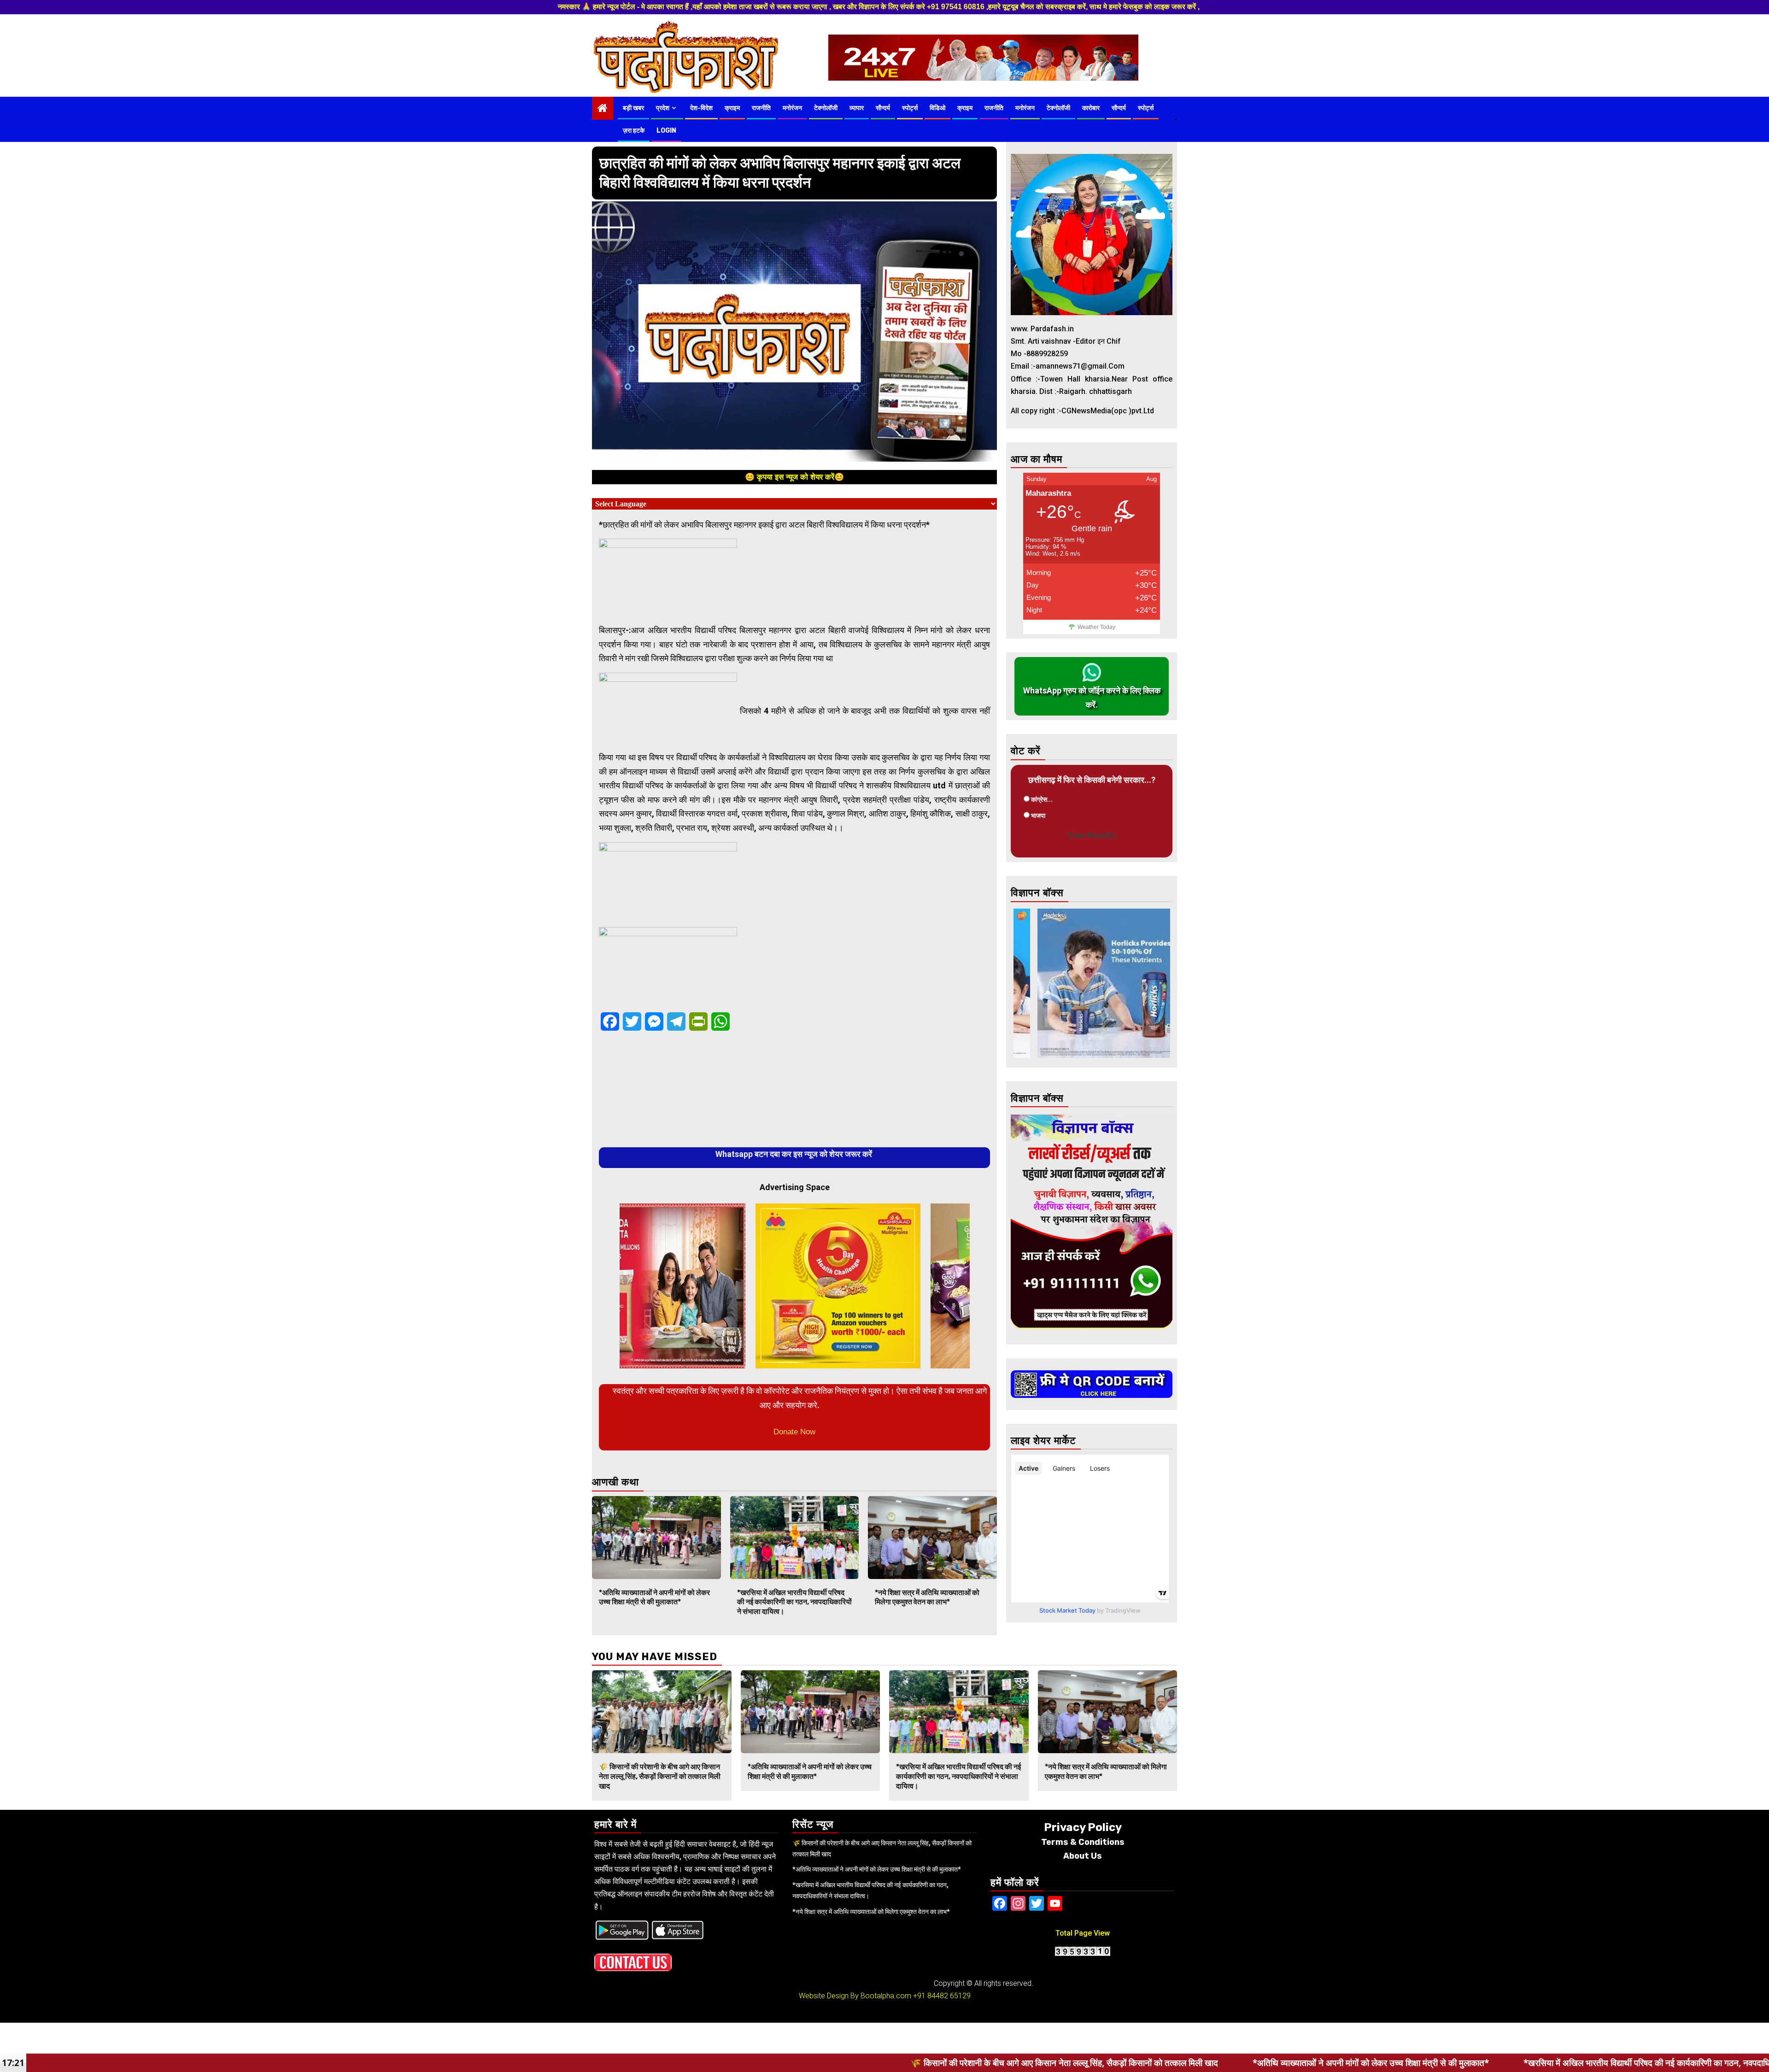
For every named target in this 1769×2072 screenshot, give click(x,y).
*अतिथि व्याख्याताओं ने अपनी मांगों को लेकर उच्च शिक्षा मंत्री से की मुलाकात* (654, 1597)
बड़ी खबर (633, 108)
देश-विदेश (701, 108)
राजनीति (761, 108)
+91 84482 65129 (942, 1996)
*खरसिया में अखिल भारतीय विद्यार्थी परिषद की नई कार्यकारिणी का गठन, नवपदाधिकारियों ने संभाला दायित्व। (794, 1602)
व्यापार (857, 108)
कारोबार (1091, 108)
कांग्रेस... (1042, 799)
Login (666, 131)
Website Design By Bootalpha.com (855, 1996)
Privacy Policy (1083, 1827)
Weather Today (1096, 627)
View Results (1092, 835)
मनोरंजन (792, 108)
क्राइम (732, 108)
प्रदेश (663, 108)
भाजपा (1038, 816)
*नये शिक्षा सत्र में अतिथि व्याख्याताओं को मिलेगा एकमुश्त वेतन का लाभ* (927, 1597)
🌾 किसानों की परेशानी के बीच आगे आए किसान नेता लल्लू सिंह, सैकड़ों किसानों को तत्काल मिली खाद (660, 1776)
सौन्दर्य (883, 108)
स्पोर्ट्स (910, 108)
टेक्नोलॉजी (826, 108)
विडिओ (937, 108)
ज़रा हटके (634, 131)
